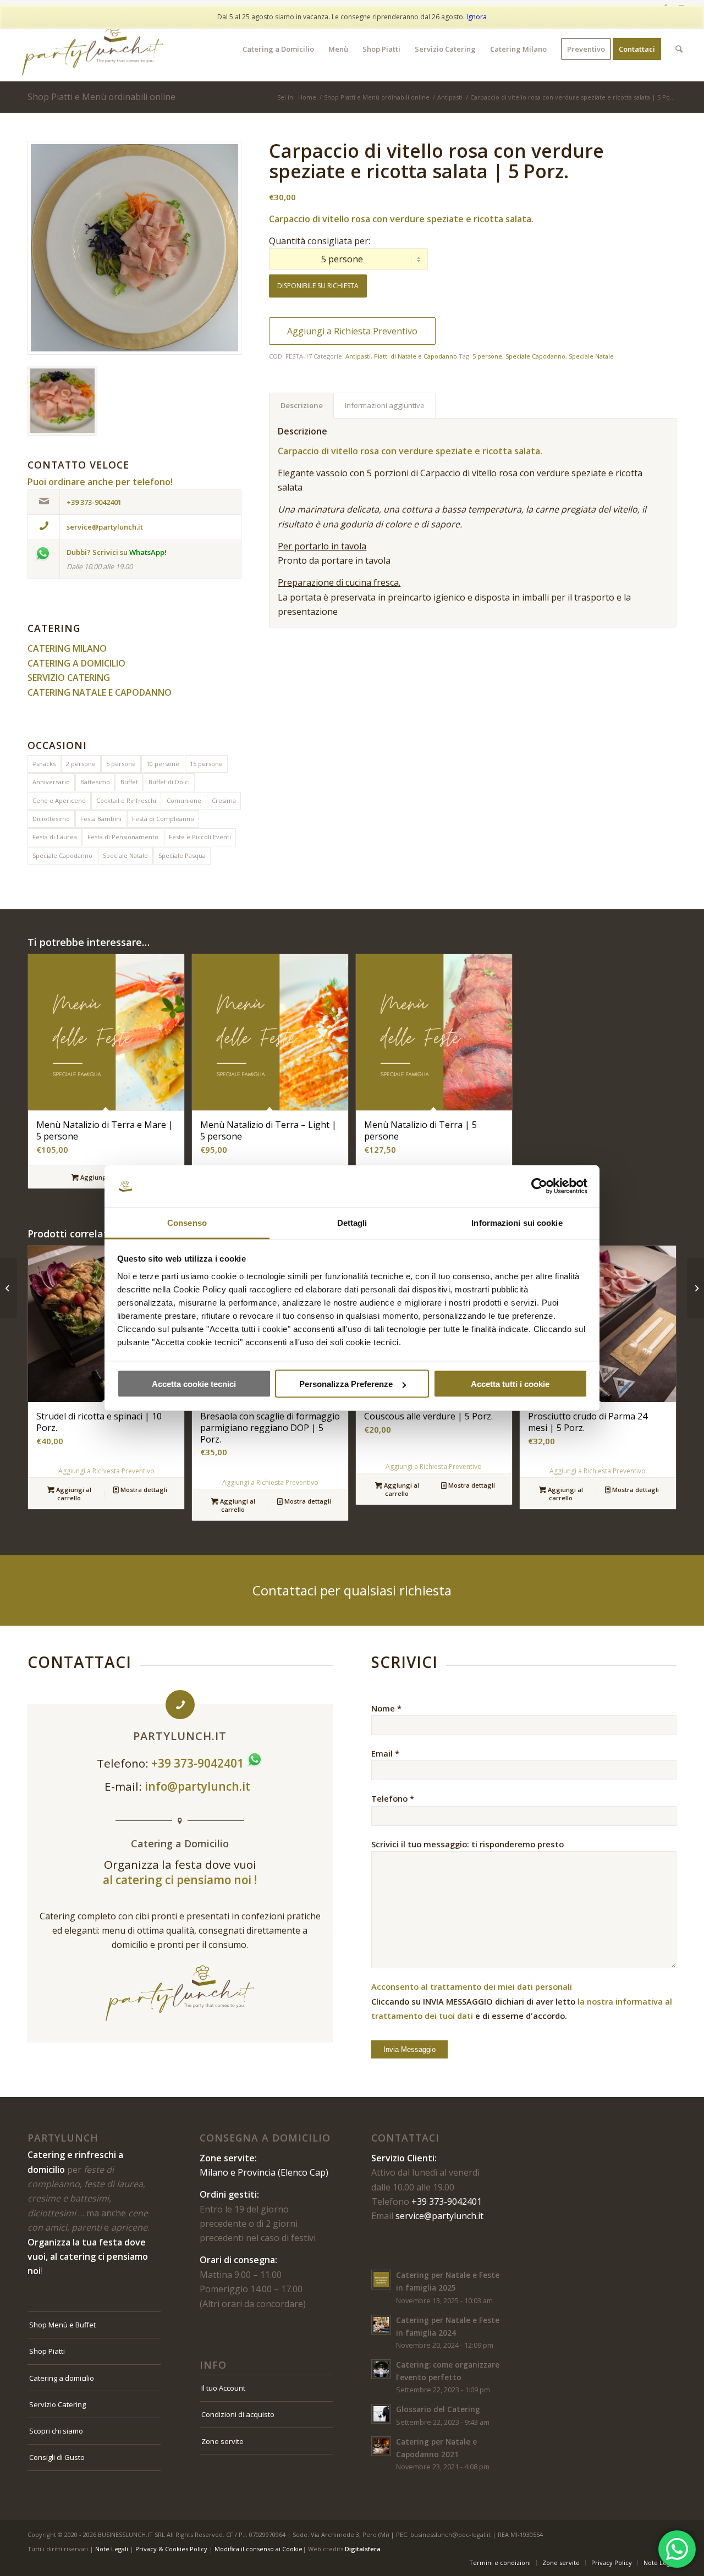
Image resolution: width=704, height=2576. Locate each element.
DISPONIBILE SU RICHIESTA (318, 286)
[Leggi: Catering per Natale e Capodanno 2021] (381, 2446)
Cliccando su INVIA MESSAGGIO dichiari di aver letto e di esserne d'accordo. (522, 2001)
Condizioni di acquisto (238, 2414)
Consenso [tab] (187, 1222)
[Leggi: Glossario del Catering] (381, 2414)
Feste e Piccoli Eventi (200, 837)
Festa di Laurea (55, 837)
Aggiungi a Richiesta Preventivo (352, 331)
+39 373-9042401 (447, 2201)
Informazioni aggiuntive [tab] (385, 405)
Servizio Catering (57, 2404)
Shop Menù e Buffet (62, 2325)
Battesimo (95, 782)
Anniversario (51, 782)
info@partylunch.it (199, 1786)
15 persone (206, 764)
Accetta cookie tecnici (194, 1384)
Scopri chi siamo (56, 2431)
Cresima (224, 800)
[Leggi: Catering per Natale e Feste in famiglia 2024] (381, 2325)
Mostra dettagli (143, 1490)
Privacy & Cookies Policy (171, 2549)
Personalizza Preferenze (346, 1384)
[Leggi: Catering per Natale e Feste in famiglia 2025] (381, 2280)
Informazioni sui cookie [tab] (517, 1222)
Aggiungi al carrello (73, 1494)
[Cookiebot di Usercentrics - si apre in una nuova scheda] (539, 1186)
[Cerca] (679, 49)
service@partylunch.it (439, 2216)
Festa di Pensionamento (123, 837)
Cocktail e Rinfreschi (126, 800)
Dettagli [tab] (352, 1222)
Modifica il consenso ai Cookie (258, 2549)
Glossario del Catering (438, 2409)
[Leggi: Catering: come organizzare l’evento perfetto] (381, 2369)
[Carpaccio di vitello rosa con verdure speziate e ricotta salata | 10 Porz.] (9, 1288)
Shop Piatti (47, 2351)
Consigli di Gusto (57, 2457)
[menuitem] (278, 49)
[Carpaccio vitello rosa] (134, 248)
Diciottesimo (51, 819)
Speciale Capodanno (62, 855)
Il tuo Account (223, 2388)
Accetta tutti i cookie (510, 1384)
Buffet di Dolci (169, 782)
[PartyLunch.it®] (93, 49)
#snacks (44, 764)
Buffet (129, 782)
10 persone (163, 764)
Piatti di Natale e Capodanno (416, 356)
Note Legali (112, 2549)
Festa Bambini (101, 819)
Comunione (184, 800)
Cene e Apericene (59, 800)
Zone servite (222, 2441)
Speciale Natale (125, 855)
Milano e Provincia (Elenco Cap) (264, 2172)
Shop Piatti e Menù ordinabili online (101, 97)
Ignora (477, 17)
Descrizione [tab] (302, 405)
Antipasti (358, 356)
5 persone (121, 764)
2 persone (81, 764)
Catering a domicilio (62, 2378)
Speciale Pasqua (182, 855)
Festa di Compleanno (163, 819)
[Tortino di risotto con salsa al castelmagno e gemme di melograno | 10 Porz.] (695, 1288)
